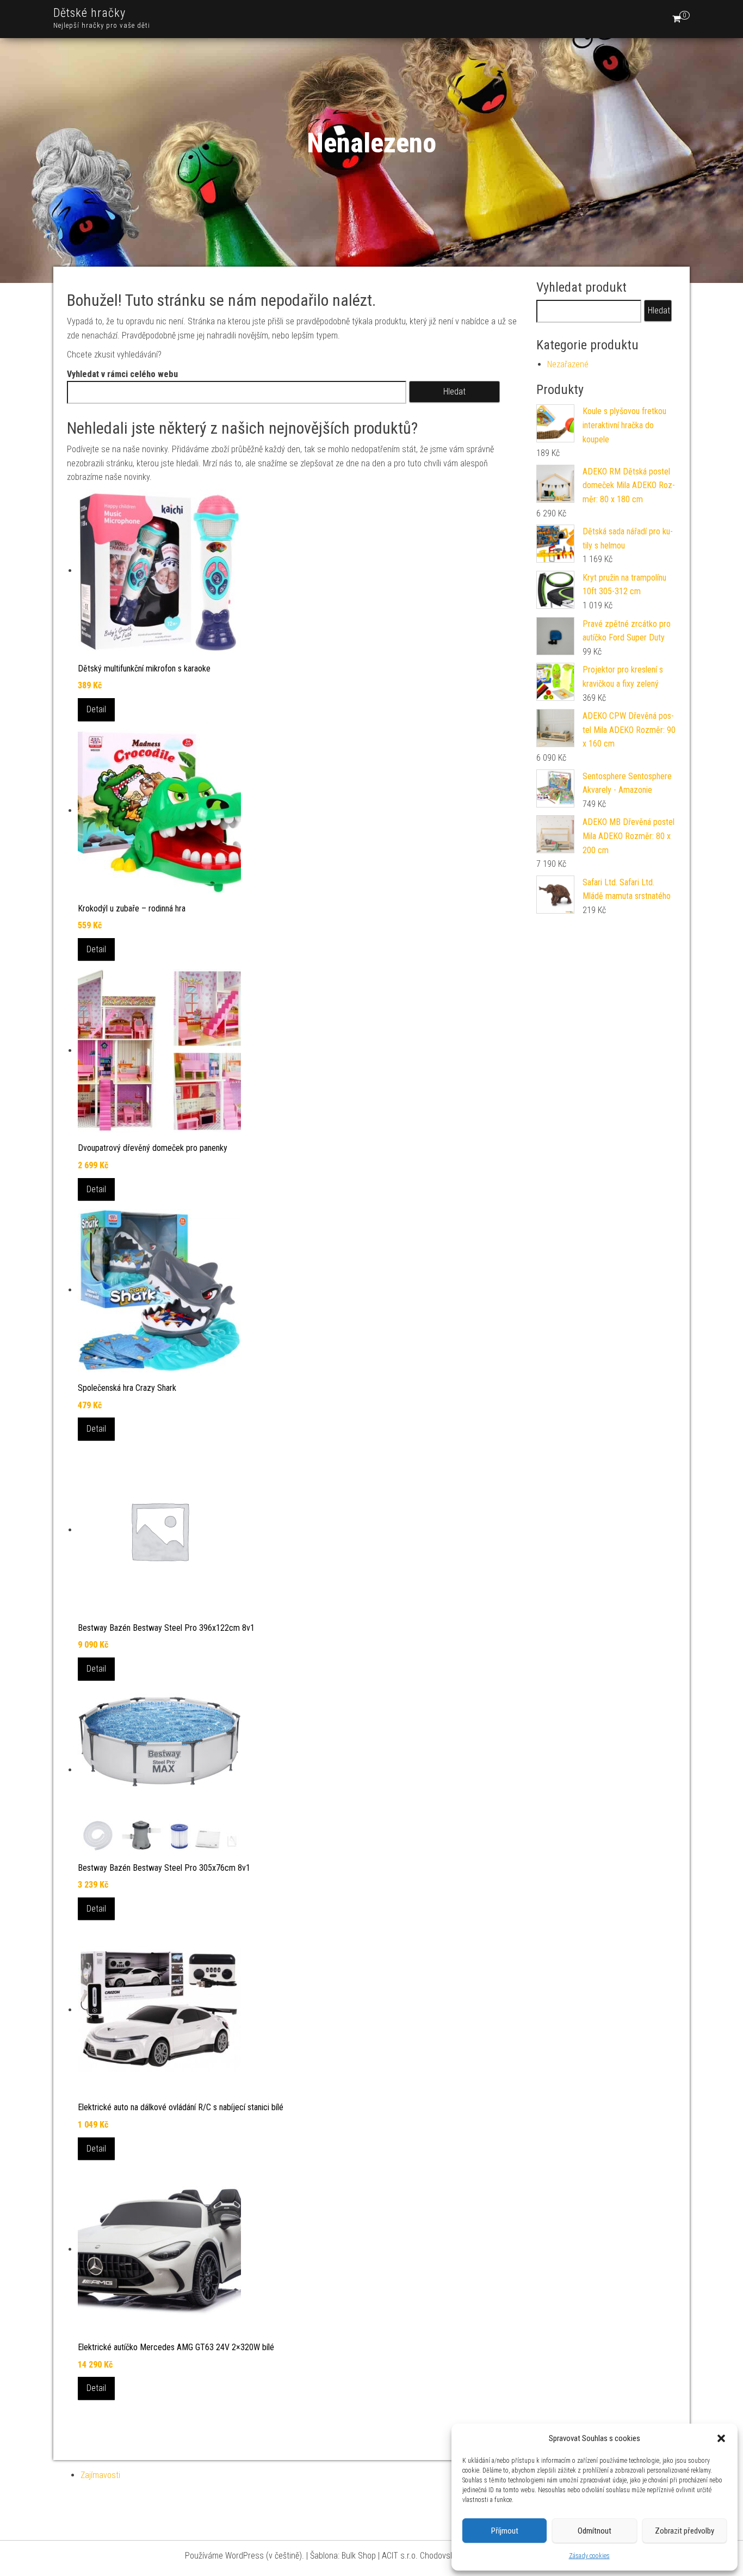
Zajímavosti (100, 2475)
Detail (96, 709)
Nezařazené (568, 364)
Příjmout (505, 2531)
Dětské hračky (89, 13)
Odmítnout (595, 2531)
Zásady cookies (589, 2556)
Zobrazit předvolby (685, 2531)
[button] (721, 2438)
